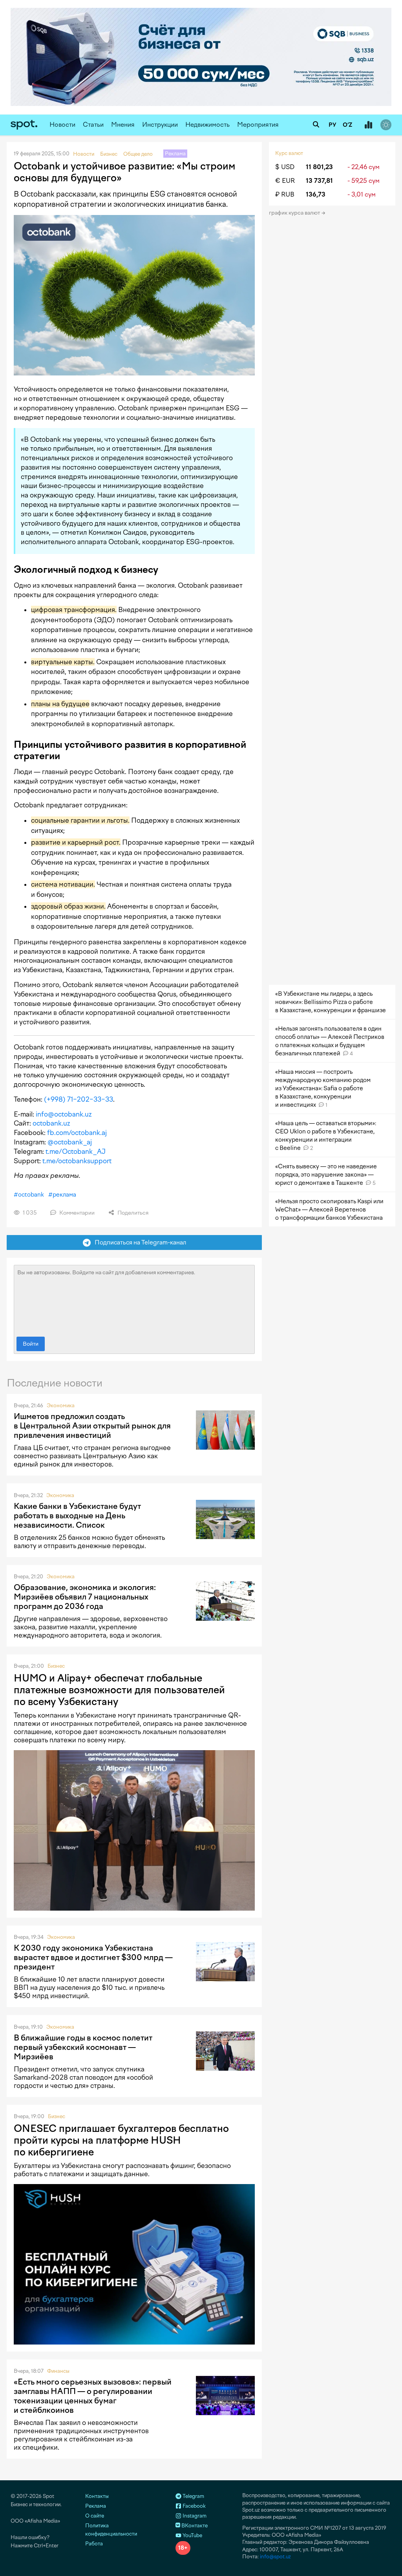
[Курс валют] (368, 125)
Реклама (96, 2506)
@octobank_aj (70, 1142)
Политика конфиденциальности (111, 2530)
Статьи (93, 125)
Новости (62, 125)
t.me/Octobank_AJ (76, 1151)
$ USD (285, 167)
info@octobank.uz (64, 1114)
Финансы (58, 2371)
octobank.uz (51, 1123)
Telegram (193, 2496)
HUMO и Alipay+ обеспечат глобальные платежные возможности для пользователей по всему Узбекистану (119, 1690)
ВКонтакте (194, 2526)
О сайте (95, 2516)
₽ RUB (285, 194)
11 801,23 (319, 167)
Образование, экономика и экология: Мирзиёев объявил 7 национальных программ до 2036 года (85, 1597)
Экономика (61, 1406)
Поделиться (132, 1213)
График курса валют (295, 213)
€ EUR (285, 181)
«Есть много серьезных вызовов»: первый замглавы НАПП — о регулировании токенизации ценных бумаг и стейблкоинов (93, 2396)
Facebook (194, 2506)
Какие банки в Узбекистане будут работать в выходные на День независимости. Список (77, 1516)
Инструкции (160, 125)
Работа (94, 2544)
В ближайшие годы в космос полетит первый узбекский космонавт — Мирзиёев (83, 2047)
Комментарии (76, 1213)
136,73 (316, 194)
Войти (31, 1344)
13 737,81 (319, 181)
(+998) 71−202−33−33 (79, 1099)
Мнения (123, 125)
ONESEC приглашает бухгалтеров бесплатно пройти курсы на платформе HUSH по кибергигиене (121, 2140)
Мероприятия (258, 125)
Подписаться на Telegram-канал (139, 1242)
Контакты (97, 2496)
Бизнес (56, 1666)
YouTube (192, 2535)
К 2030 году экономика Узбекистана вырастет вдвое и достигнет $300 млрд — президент (93, 1957)
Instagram (194, 2516)
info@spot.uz (275, 2557)
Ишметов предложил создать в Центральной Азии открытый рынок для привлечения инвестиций (92, 1426)
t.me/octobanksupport (77, 1161)
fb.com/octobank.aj (77, 1133)
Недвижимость (207, 125)
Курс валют (289, 153)
